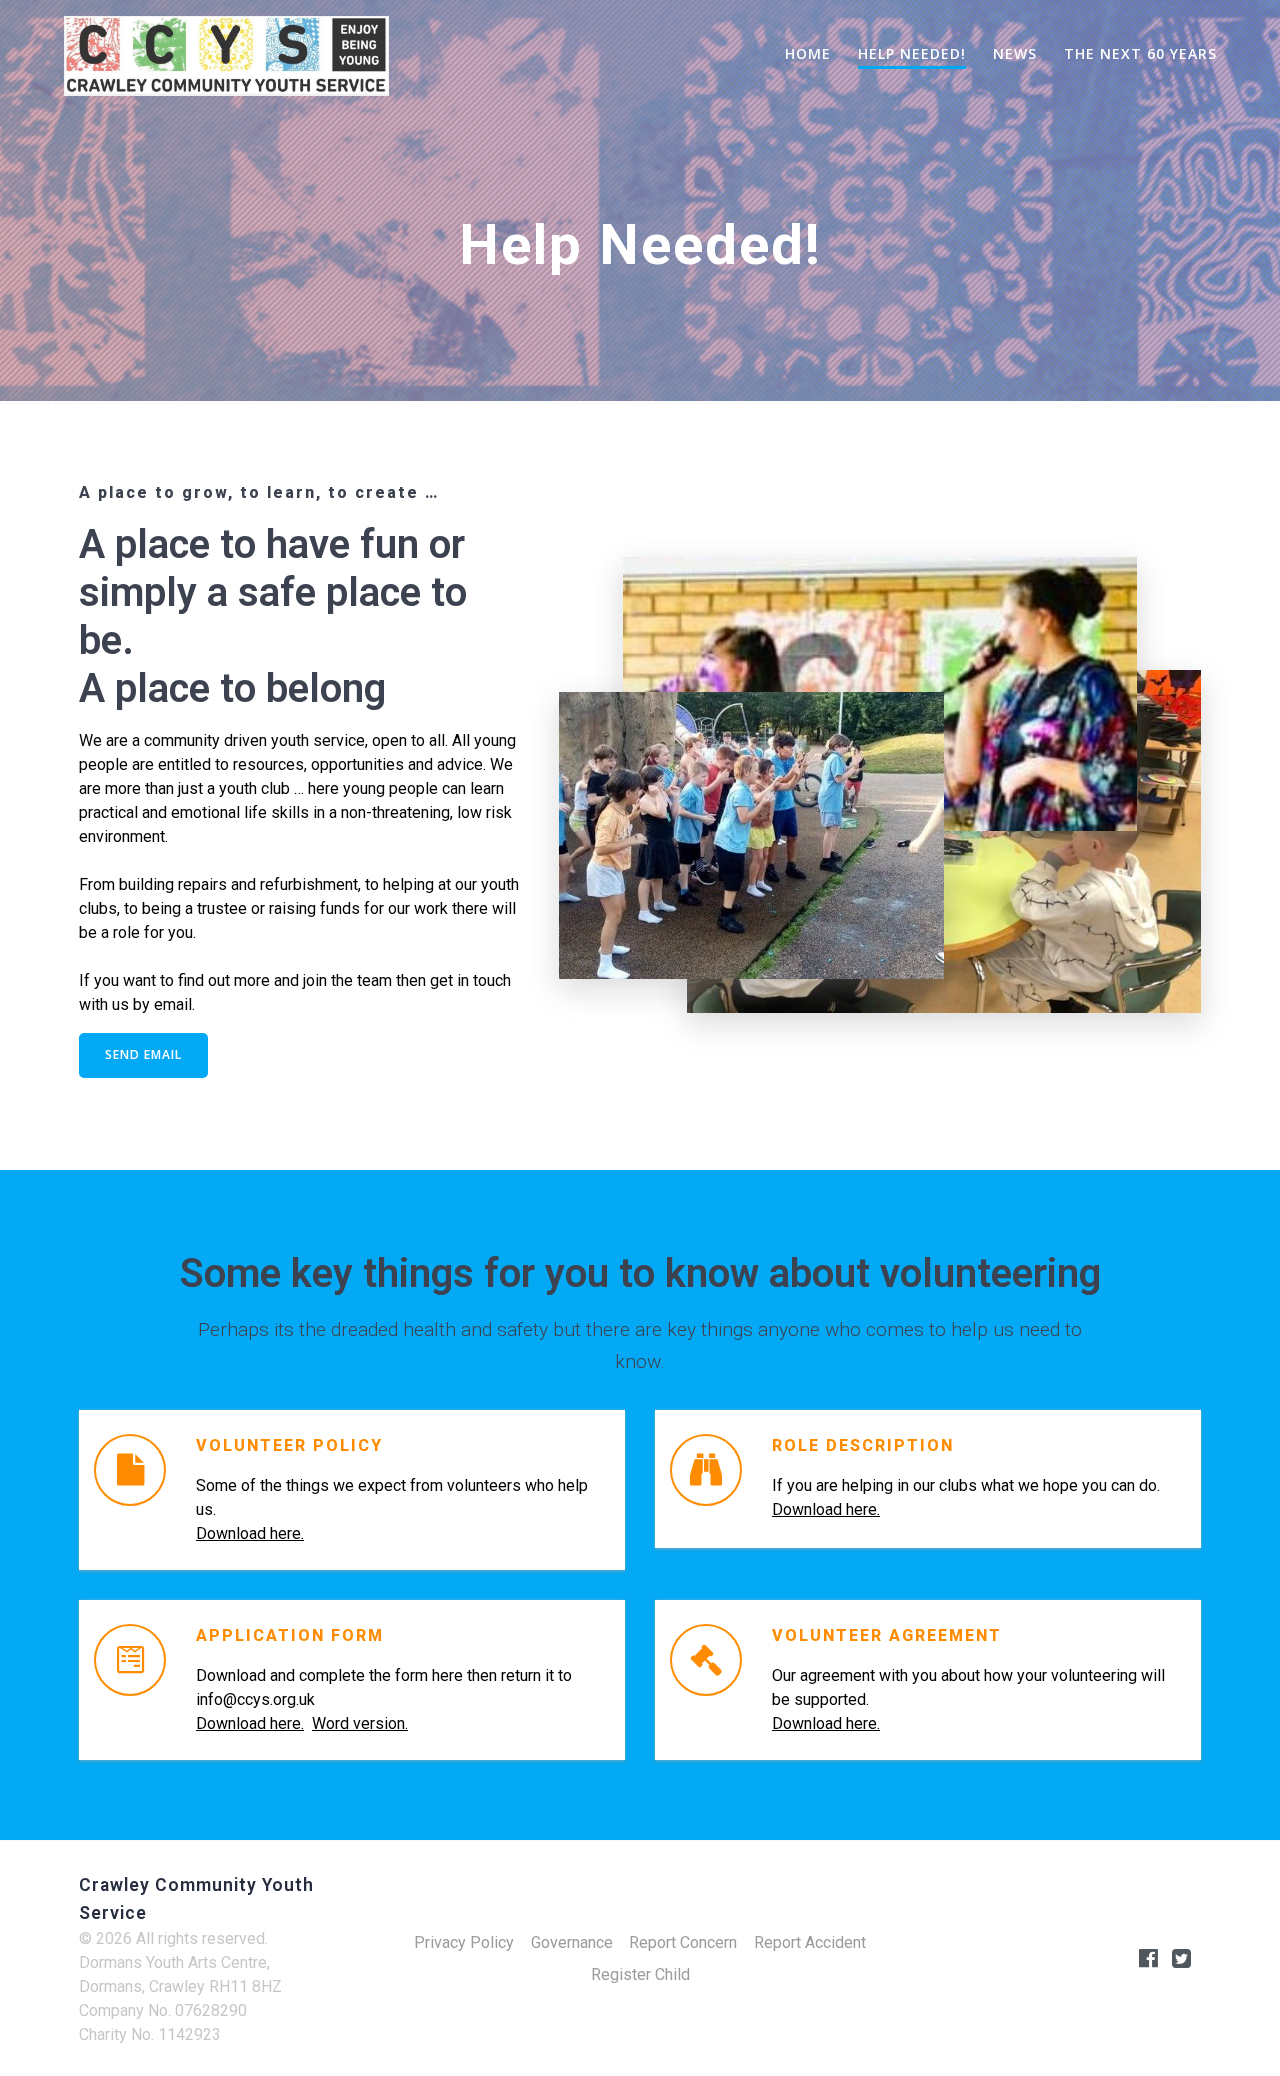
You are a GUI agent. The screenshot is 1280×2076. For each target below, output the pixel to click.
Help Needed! (912, 53)
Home (808, 53)
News (1015, 53)
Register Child (640, 1974)
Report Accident (810, 1942)
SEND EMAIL (143, 1054)
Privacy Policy (464, 1942)
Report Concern (683, 1942)
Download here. (250, 1533)
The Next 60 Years (1140, 53)
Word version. (360, 1723)
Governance (572, 1942)
